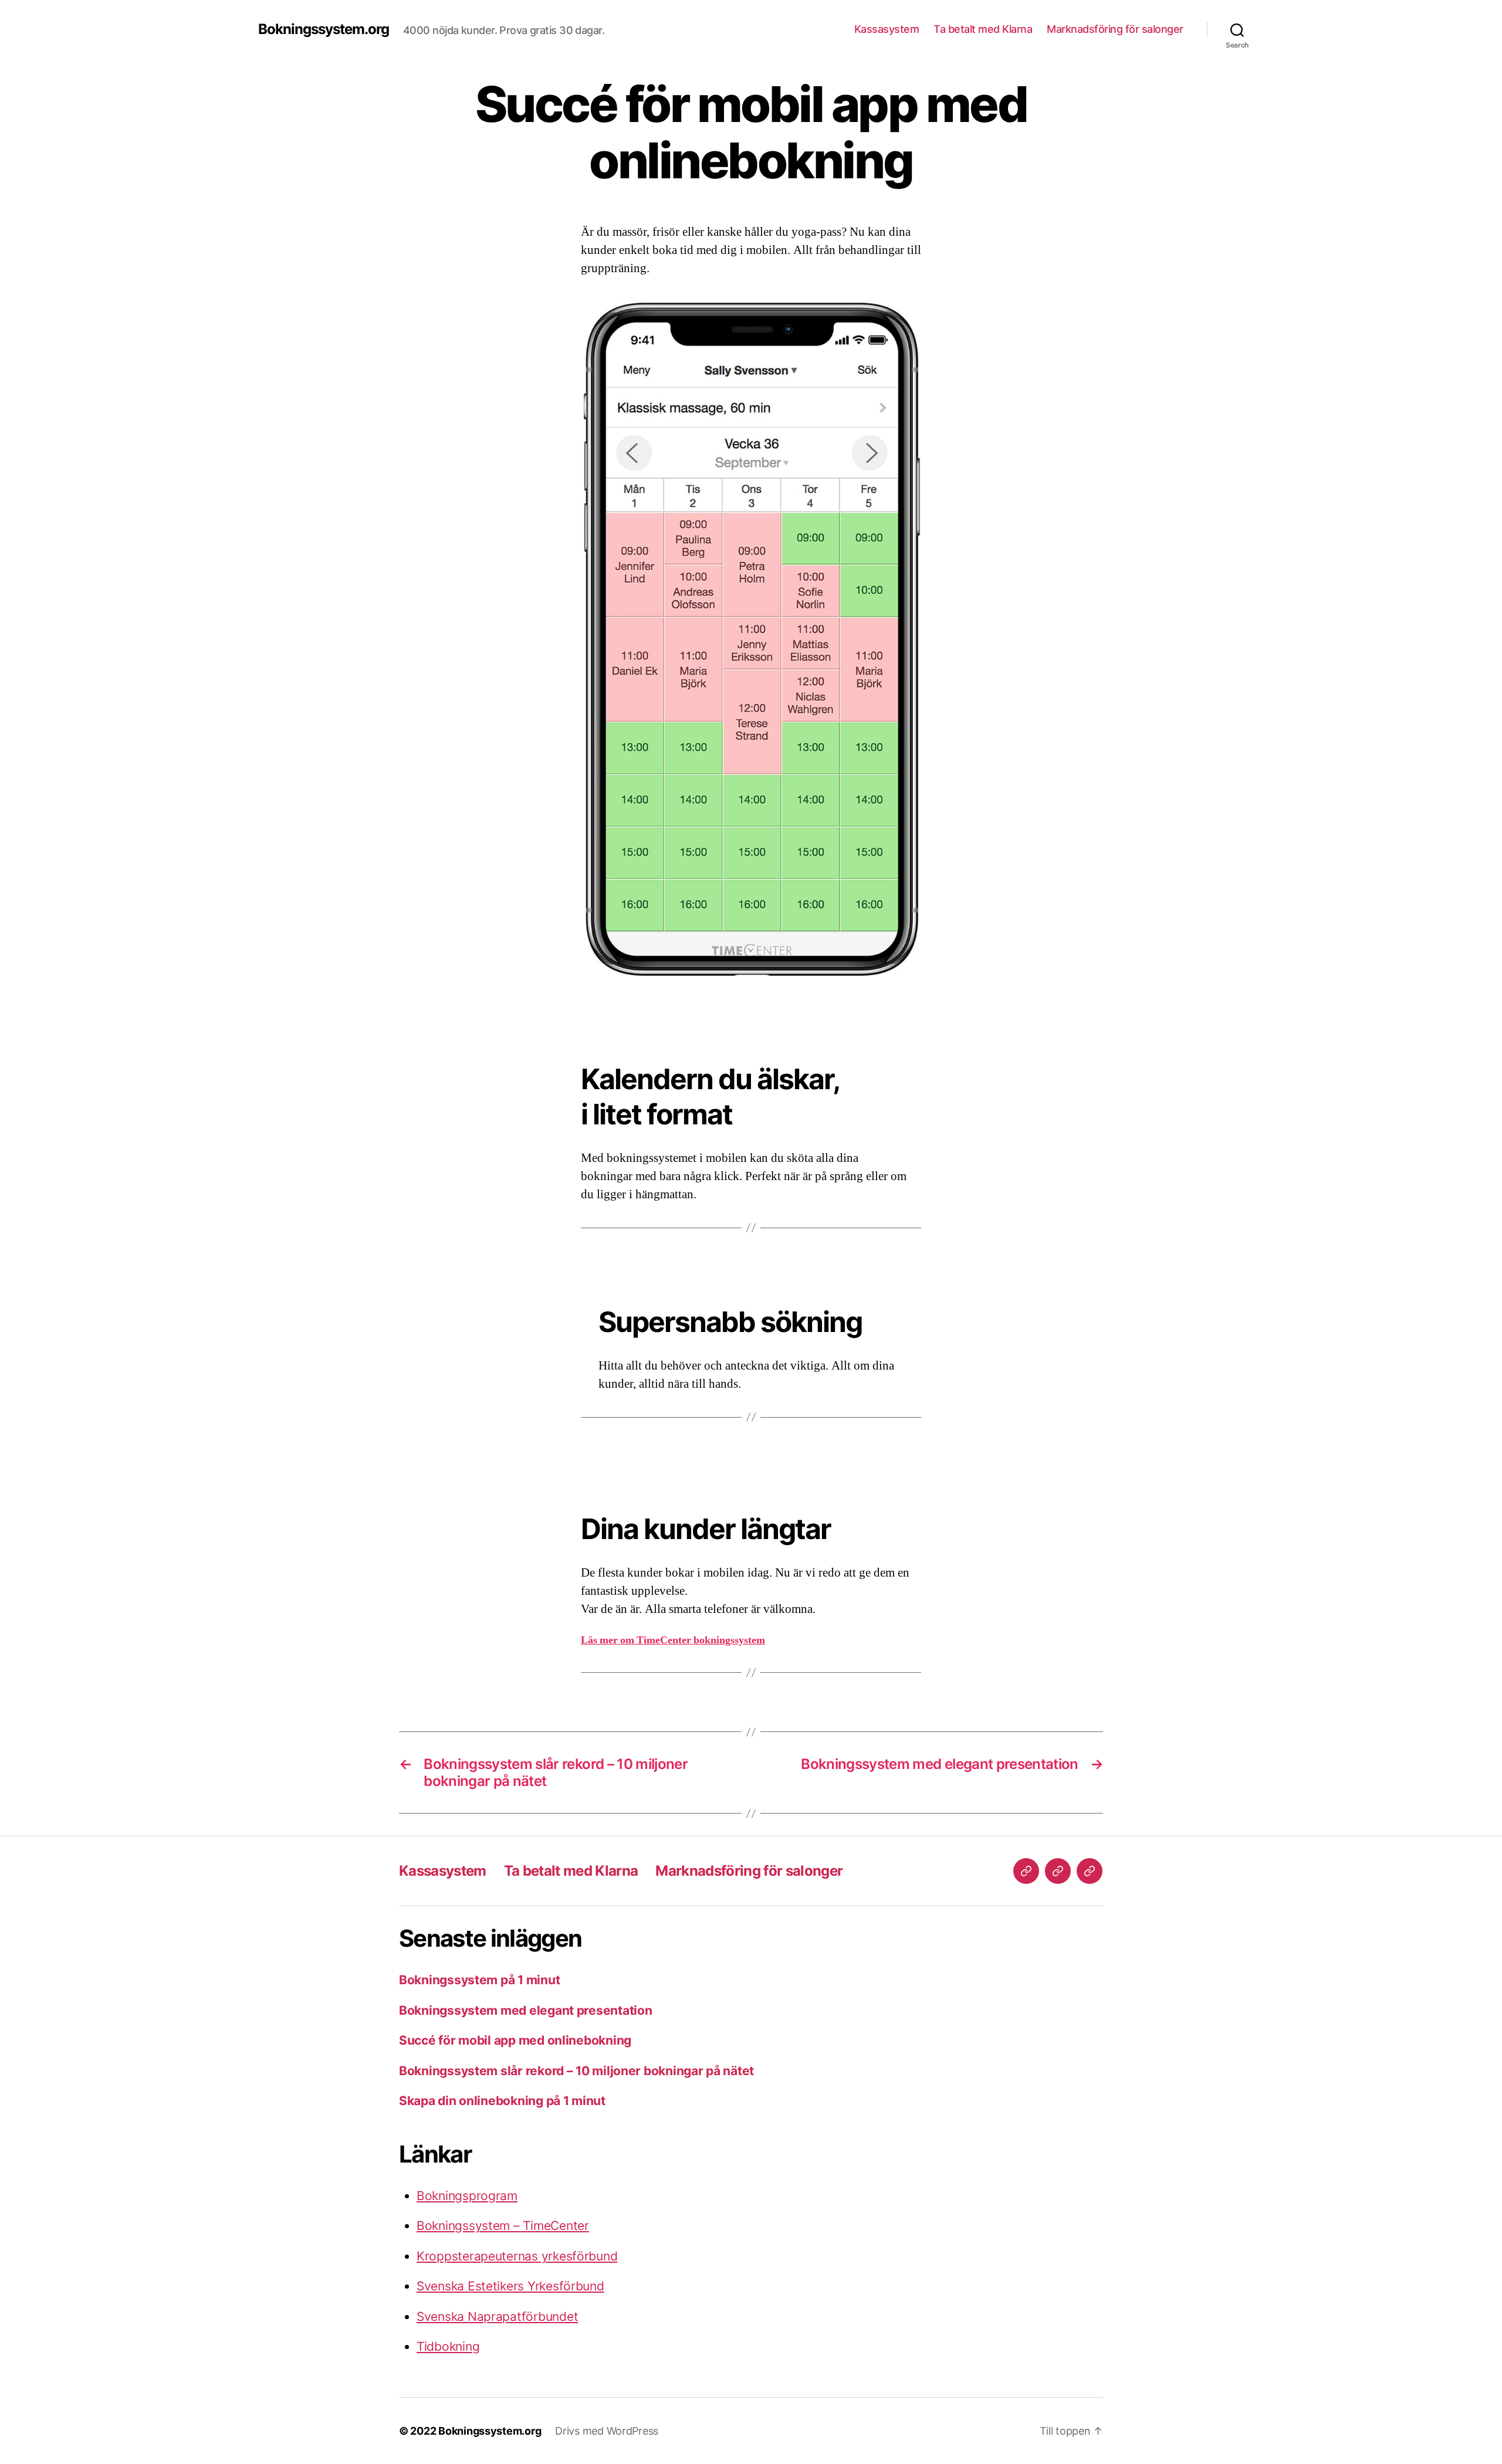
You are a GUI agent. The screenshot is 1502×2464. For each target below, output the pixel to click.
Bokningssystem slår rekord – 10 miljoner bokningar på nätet (576, 2071)
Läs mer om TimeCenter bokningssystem (673, 1640)
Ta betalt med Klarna (983, 29)
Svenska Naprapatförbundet (497, 2316)
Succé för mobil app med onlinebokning (515, 2040)
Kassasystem (887, 29)
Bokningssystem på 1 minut (479, 1980)
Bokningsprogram (467, 2196)
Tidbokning (448, 2346)
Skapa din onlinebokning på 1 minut (502, 2101)
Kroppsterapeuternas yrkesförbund (517, 2256)
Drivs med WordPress (607, 2431)
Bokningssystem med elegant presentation (525, 2010)
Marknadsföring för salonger (1115, 29)
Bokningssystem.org (324, 29)
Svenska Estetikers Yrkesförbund (510, 2286)
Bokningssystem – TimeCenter (503, 2226)
